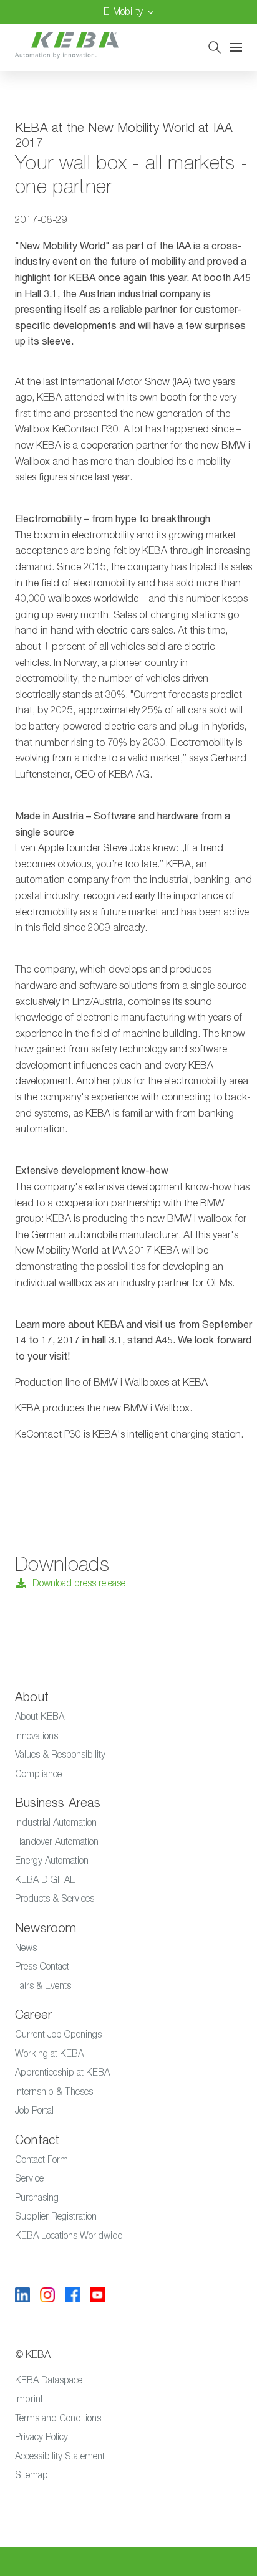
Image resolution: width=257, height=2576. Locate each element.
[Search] (215, 47)
